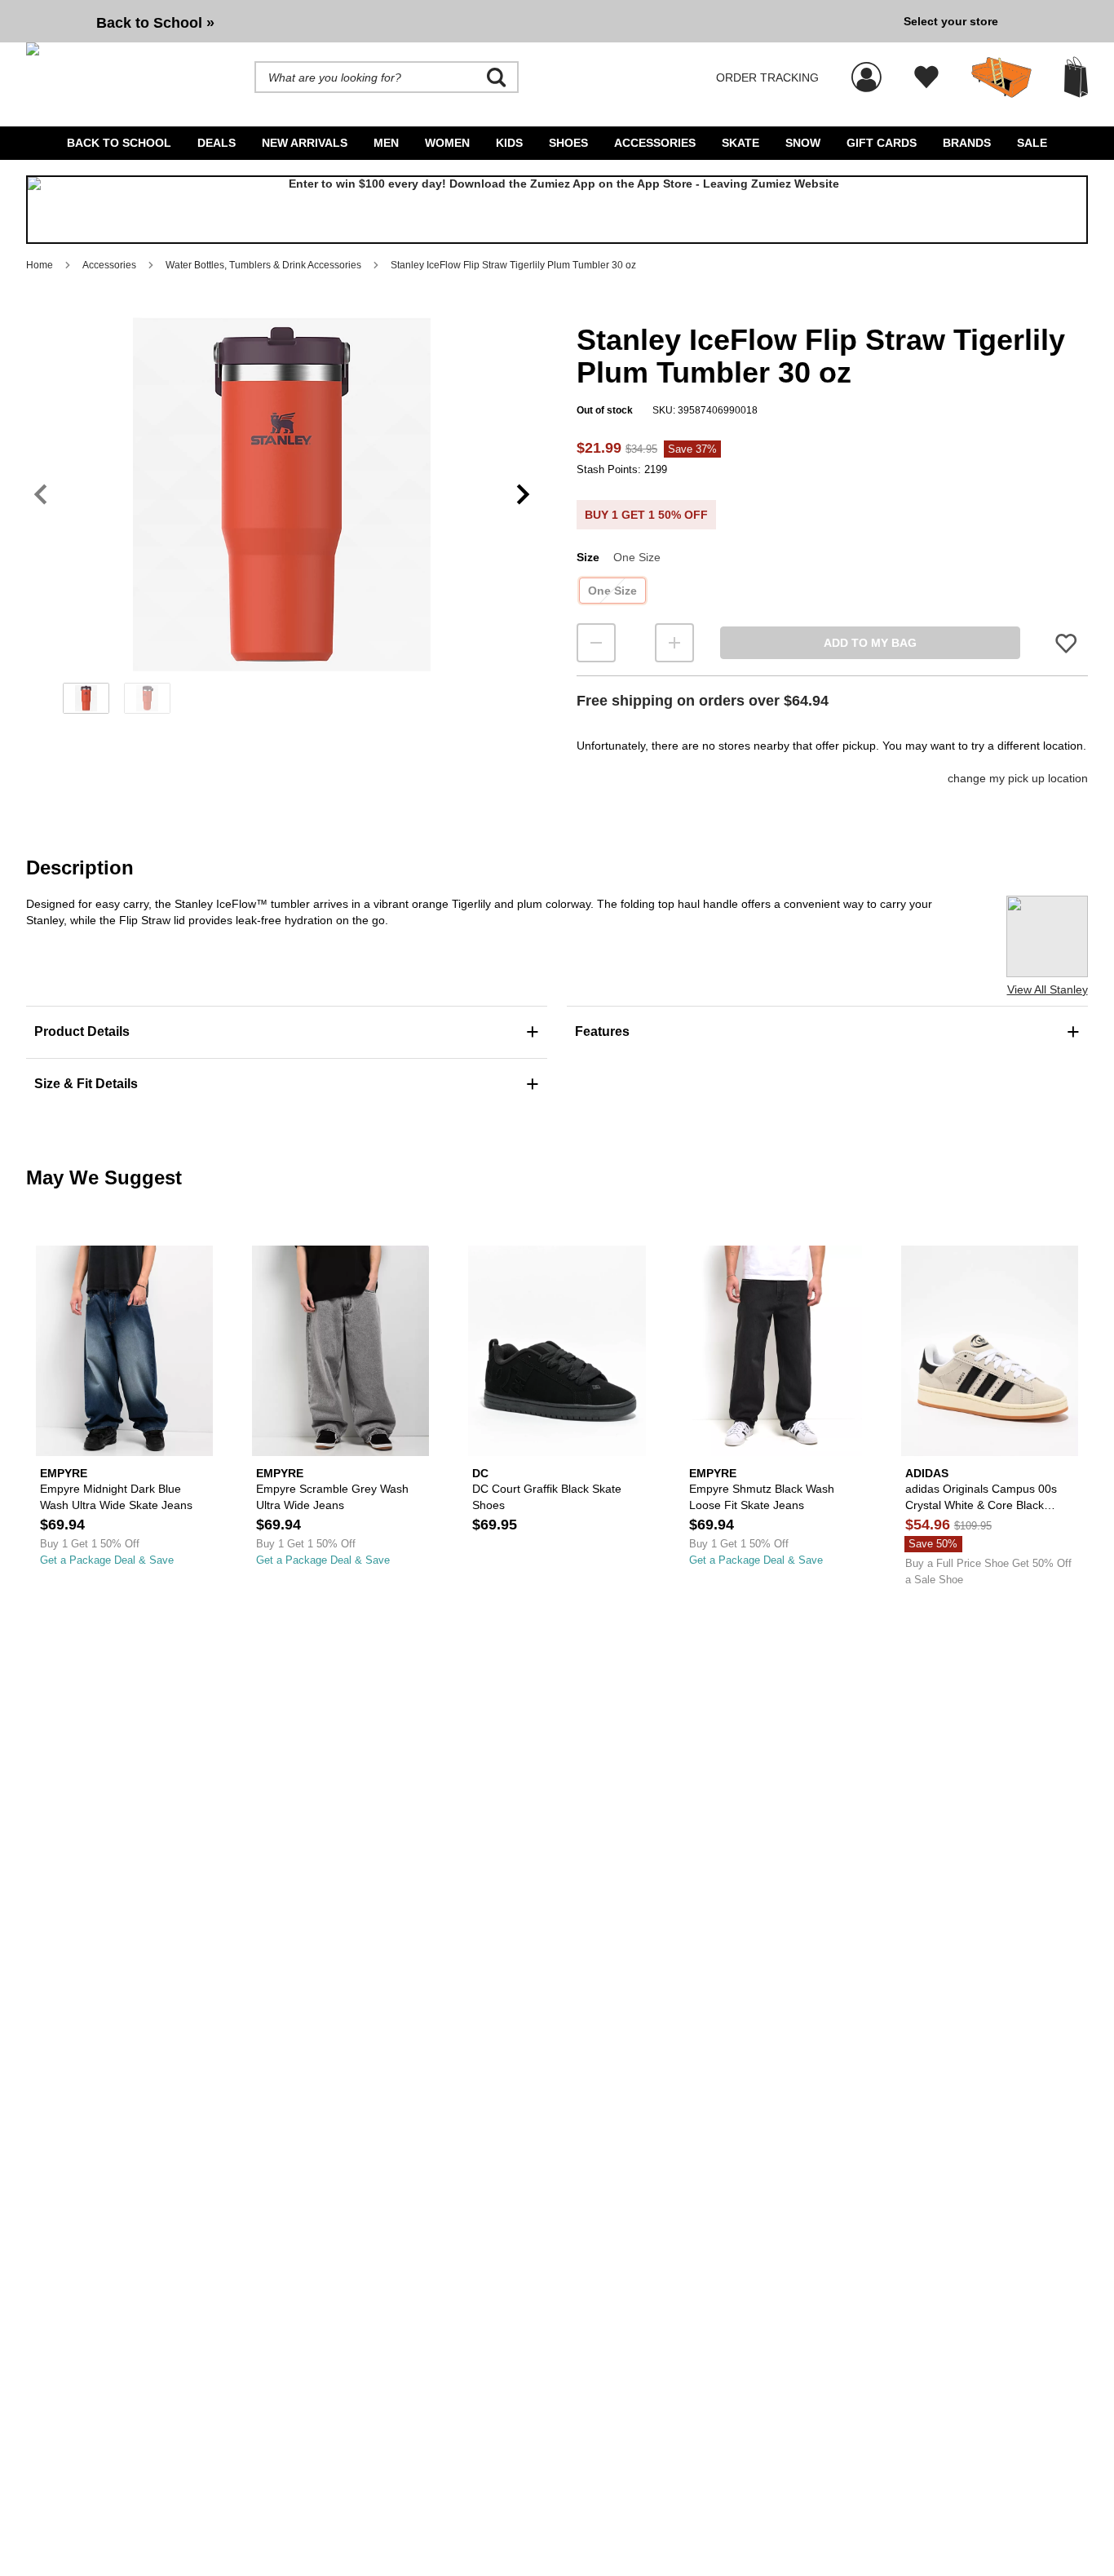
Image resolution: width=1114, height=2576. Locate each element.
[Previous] (40, 494)
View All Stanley (1048, 989)
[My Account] (866, 69)
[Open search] (497, 77)
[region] (282, 521)
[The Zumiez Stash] (1001, 77)
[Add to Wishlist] (1066, 642)
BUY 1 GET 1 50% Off (646, 515)
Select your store (951, 21)
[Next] (523, 494)
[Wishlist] (926, 77)
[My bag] (1076, 77)
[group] (458, 21)
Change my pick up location (1018, 778)
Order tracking (767, 77)
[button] (282, 494)
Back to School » (155, 23)
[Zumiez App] (557, 210)
